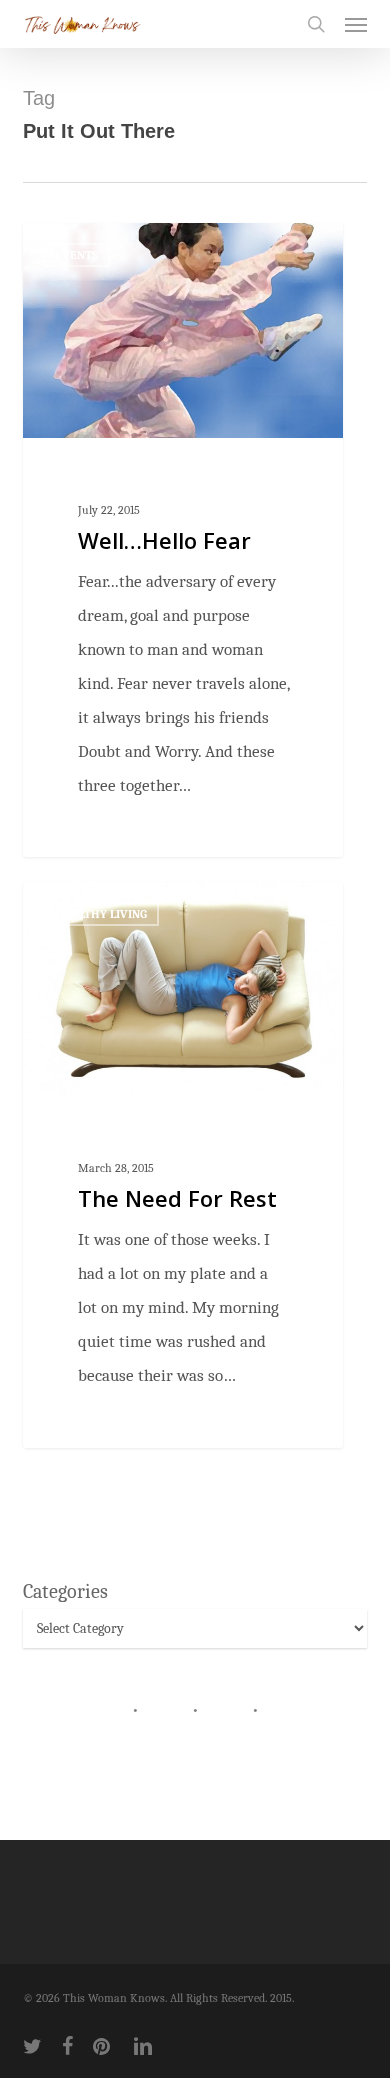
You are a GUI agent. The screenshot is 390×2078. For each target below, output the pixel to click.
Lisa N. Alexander (106, 248)
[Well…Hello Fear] (183, 540)
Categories (65, 1591)
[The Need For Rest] (183, 1165)
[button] (356, 24)
